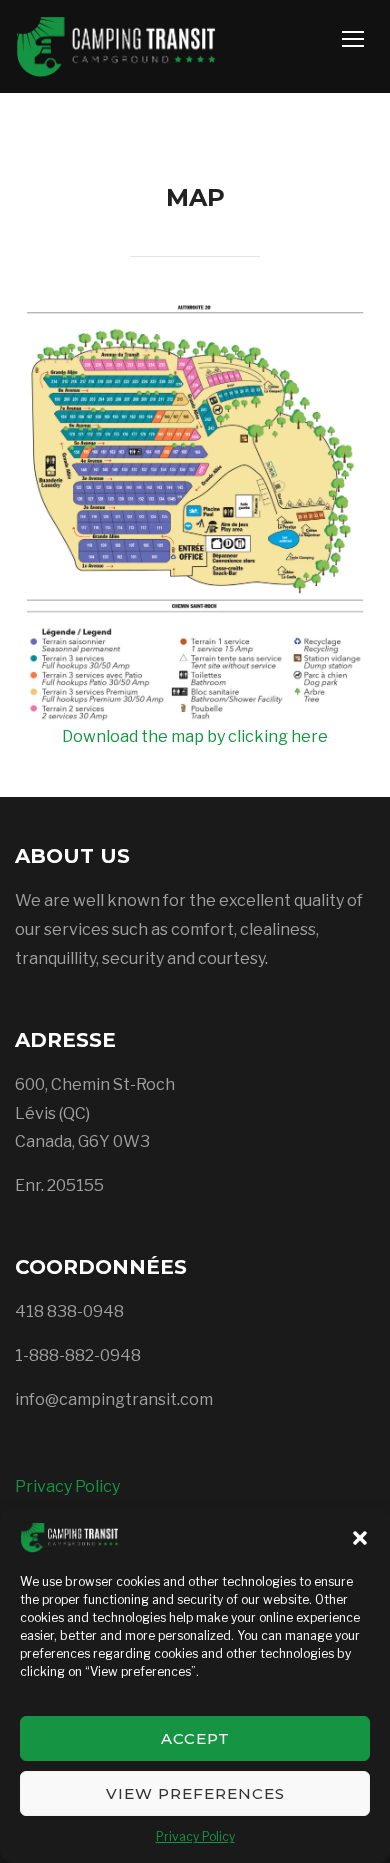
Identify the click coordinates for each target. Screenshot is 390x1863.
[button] (360, 1538)
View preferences (195, 1793)
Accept (195, 1738)
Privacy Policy (195, 1836)
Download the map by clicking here (195, 736)
